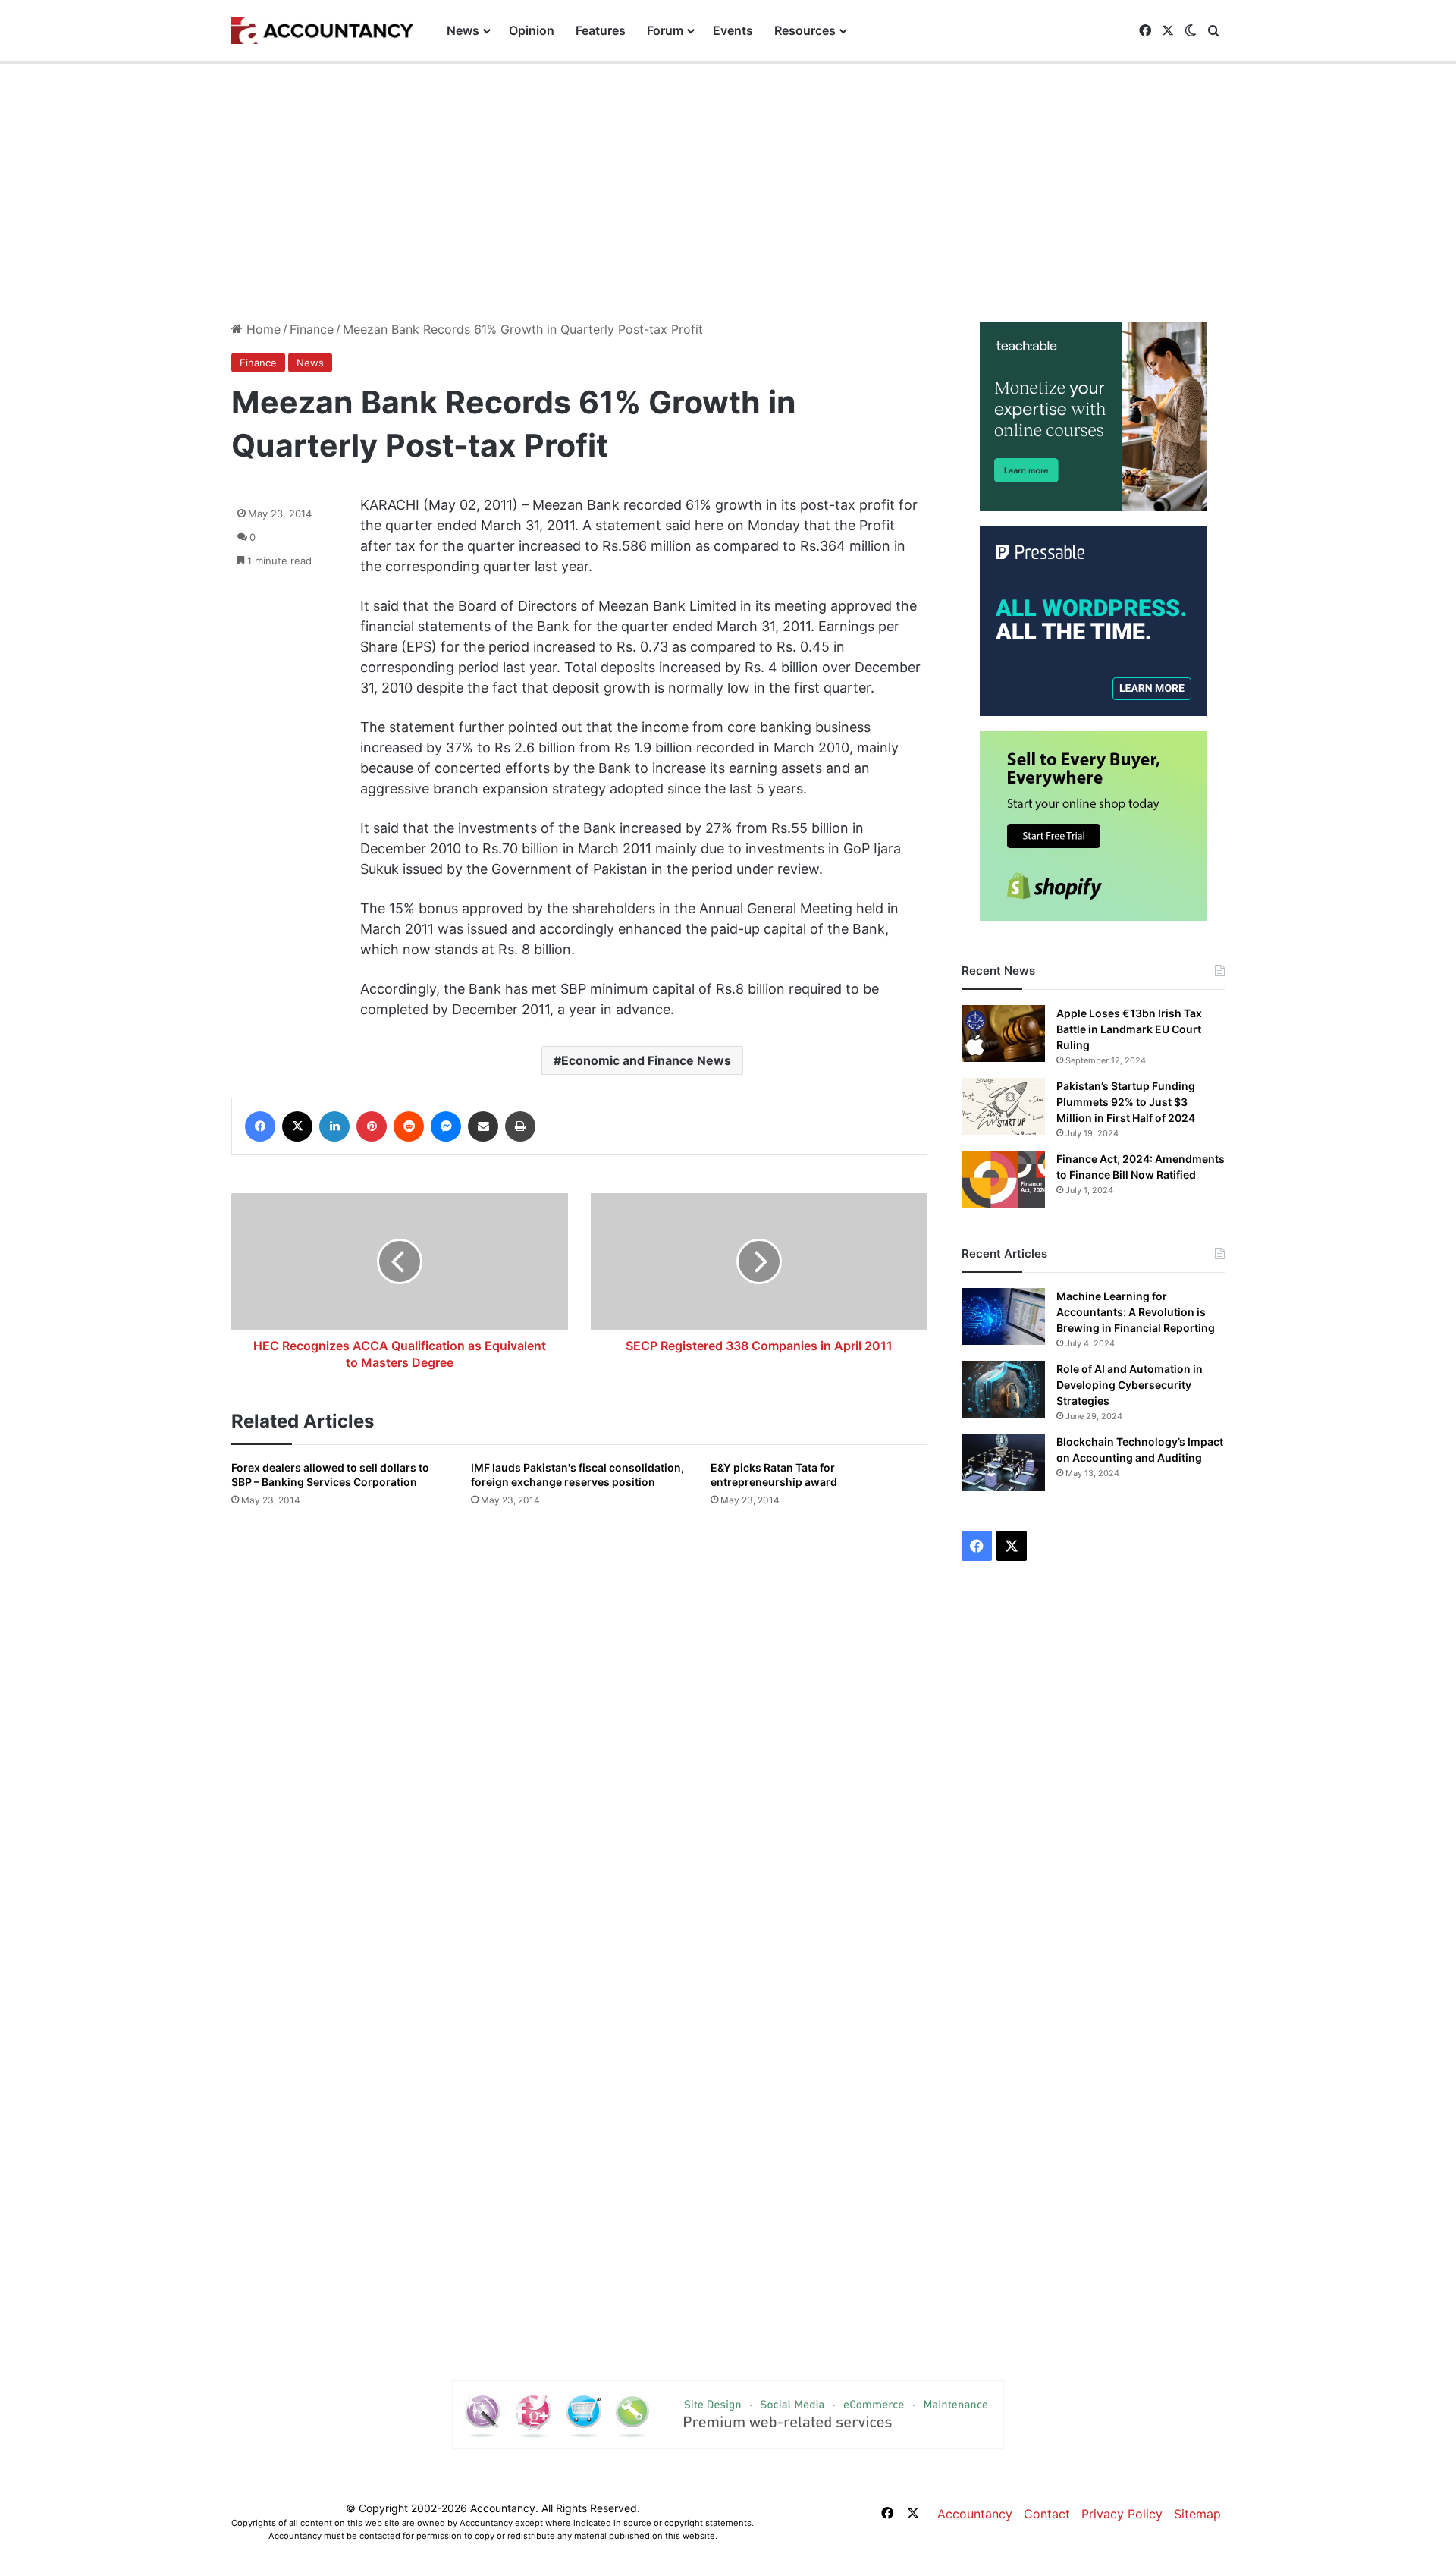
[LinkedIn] (334, 1126)
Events (733, 30)
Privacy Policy (1122, 2514)
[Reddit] (409, 1126)
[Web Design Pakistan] (728, 2414)
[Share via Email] (483, 1126)
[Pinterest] (372, 1126)
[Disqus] (579, 1736)
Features (601, 30)
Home (262, 329)
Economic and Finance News (646, 1060)
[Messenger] (446, 1126)
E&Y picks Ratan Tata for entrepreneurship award (774, 1475)
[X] (297, 1126)
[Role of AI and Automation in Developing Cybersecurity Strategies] (1003, 1389)
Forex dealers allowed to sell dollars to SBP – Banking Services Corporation (330, 1475)
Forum (665, 30)
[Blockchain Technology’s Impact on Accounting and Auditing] (1003, 1462)
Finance (312, 329)
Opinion (532, 30)
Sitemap (1197, 2514)
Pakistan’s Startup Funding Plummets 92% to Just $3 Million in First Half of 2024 (1126, 1102)
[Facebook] (260, 1126)
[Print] (520, 1126)
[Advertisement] (728, 193)
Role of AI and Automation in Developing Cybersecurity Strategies (1130, 1385)
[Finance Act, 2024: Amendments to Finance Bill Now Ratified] (1003, 1179)
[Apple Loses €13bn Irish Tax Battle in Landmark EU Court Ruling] (1003, 1033)
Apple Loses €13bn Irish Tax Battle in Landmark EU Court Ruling (1129, 1029)
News (463, 30)
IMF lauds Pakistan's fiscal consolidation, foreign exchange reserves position (577, 1475)
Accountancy (975, 2514)
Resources (805, 30)
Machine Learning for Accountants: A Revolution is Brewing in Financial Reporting (1136, 1312)
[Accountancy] (322, 31)
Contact (1047, 2514)
